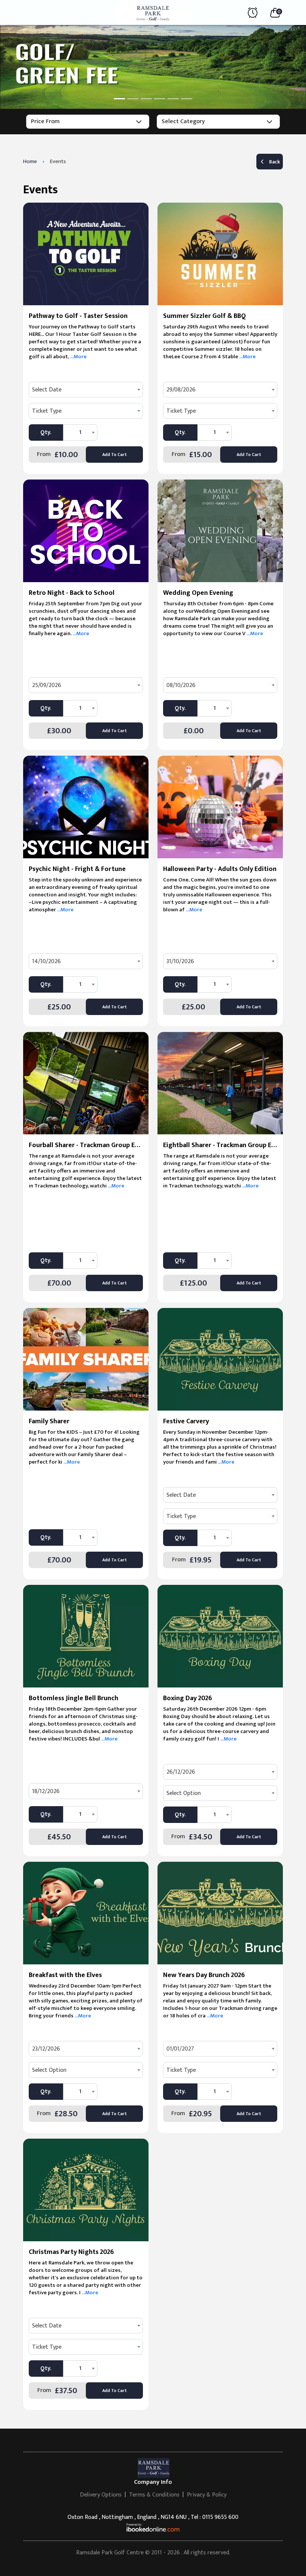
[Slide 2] (133, 99)
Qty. (46, 432)
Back (274, 162)
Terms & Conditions (154, 2495)
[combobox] (86, 390)
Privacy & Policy (207, 2495)
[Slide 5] (173, 99)
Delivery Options (101, 2495)
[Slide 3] (146, 99)
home (30, 161)
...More (78, 357)
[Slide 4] (160, 99)
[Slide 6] (187, 99)
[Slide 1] (119, 99)
